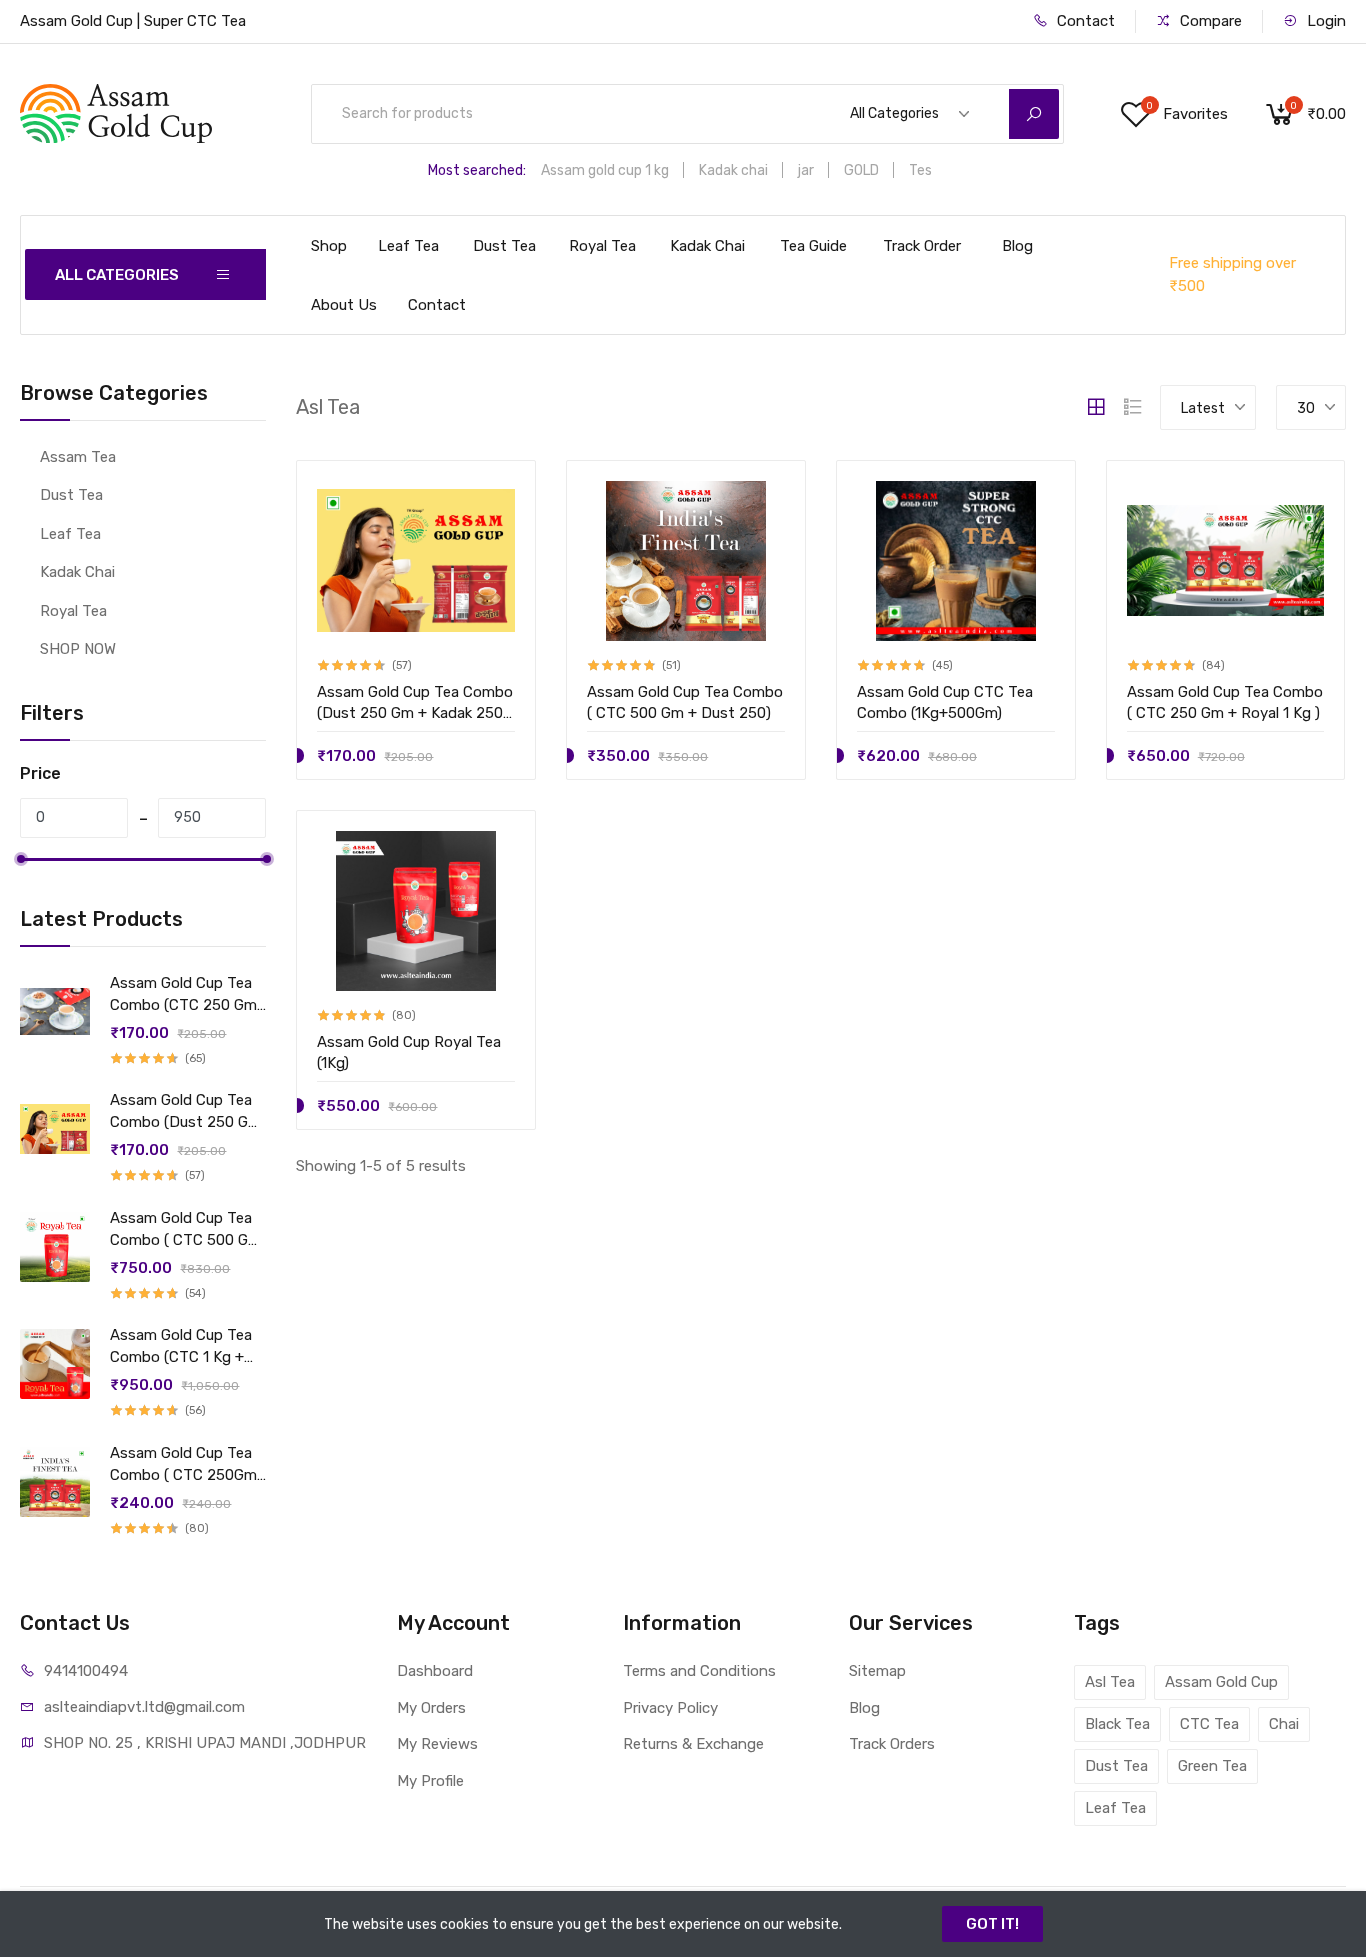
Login (1324, 21)
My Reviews (437, 1744)
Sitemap (877, 1671)
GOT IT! (992, 1924)
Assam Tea (78, 457)
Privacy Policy (670, 1708)
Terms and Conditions (699, 1671)
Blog (1017, 246)
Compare (1209, 21)
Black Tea (1117, 1724)
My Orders (431, 1708)
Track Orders (892, 1744)
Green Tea (1212, 1766)
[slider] (21, 859)
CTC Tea (1209, 1724)
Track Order (922, 246)
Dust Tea (504, 246)
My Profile (430, 1781)
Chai (1284, 1724)
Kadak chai (733, 170)
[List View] (1133, 407)
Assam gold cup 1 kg (605, 170)
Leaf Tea (408, 246)
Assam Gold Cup (1221, 1682)
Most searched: (477, 170)
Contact (1084, 21)
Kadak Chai (707, 246)
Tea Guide (813, 246)
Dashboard (435, 1671)
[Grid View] (1096, 407)
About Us (344, 305)
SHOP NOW (78, 649)
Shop (329, 246)
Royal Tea (602, 246)
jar (806, 170)
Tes (920, 170)
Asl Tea (1110, 1682)
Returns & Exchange (693, 1744)
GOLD (861, 170)
